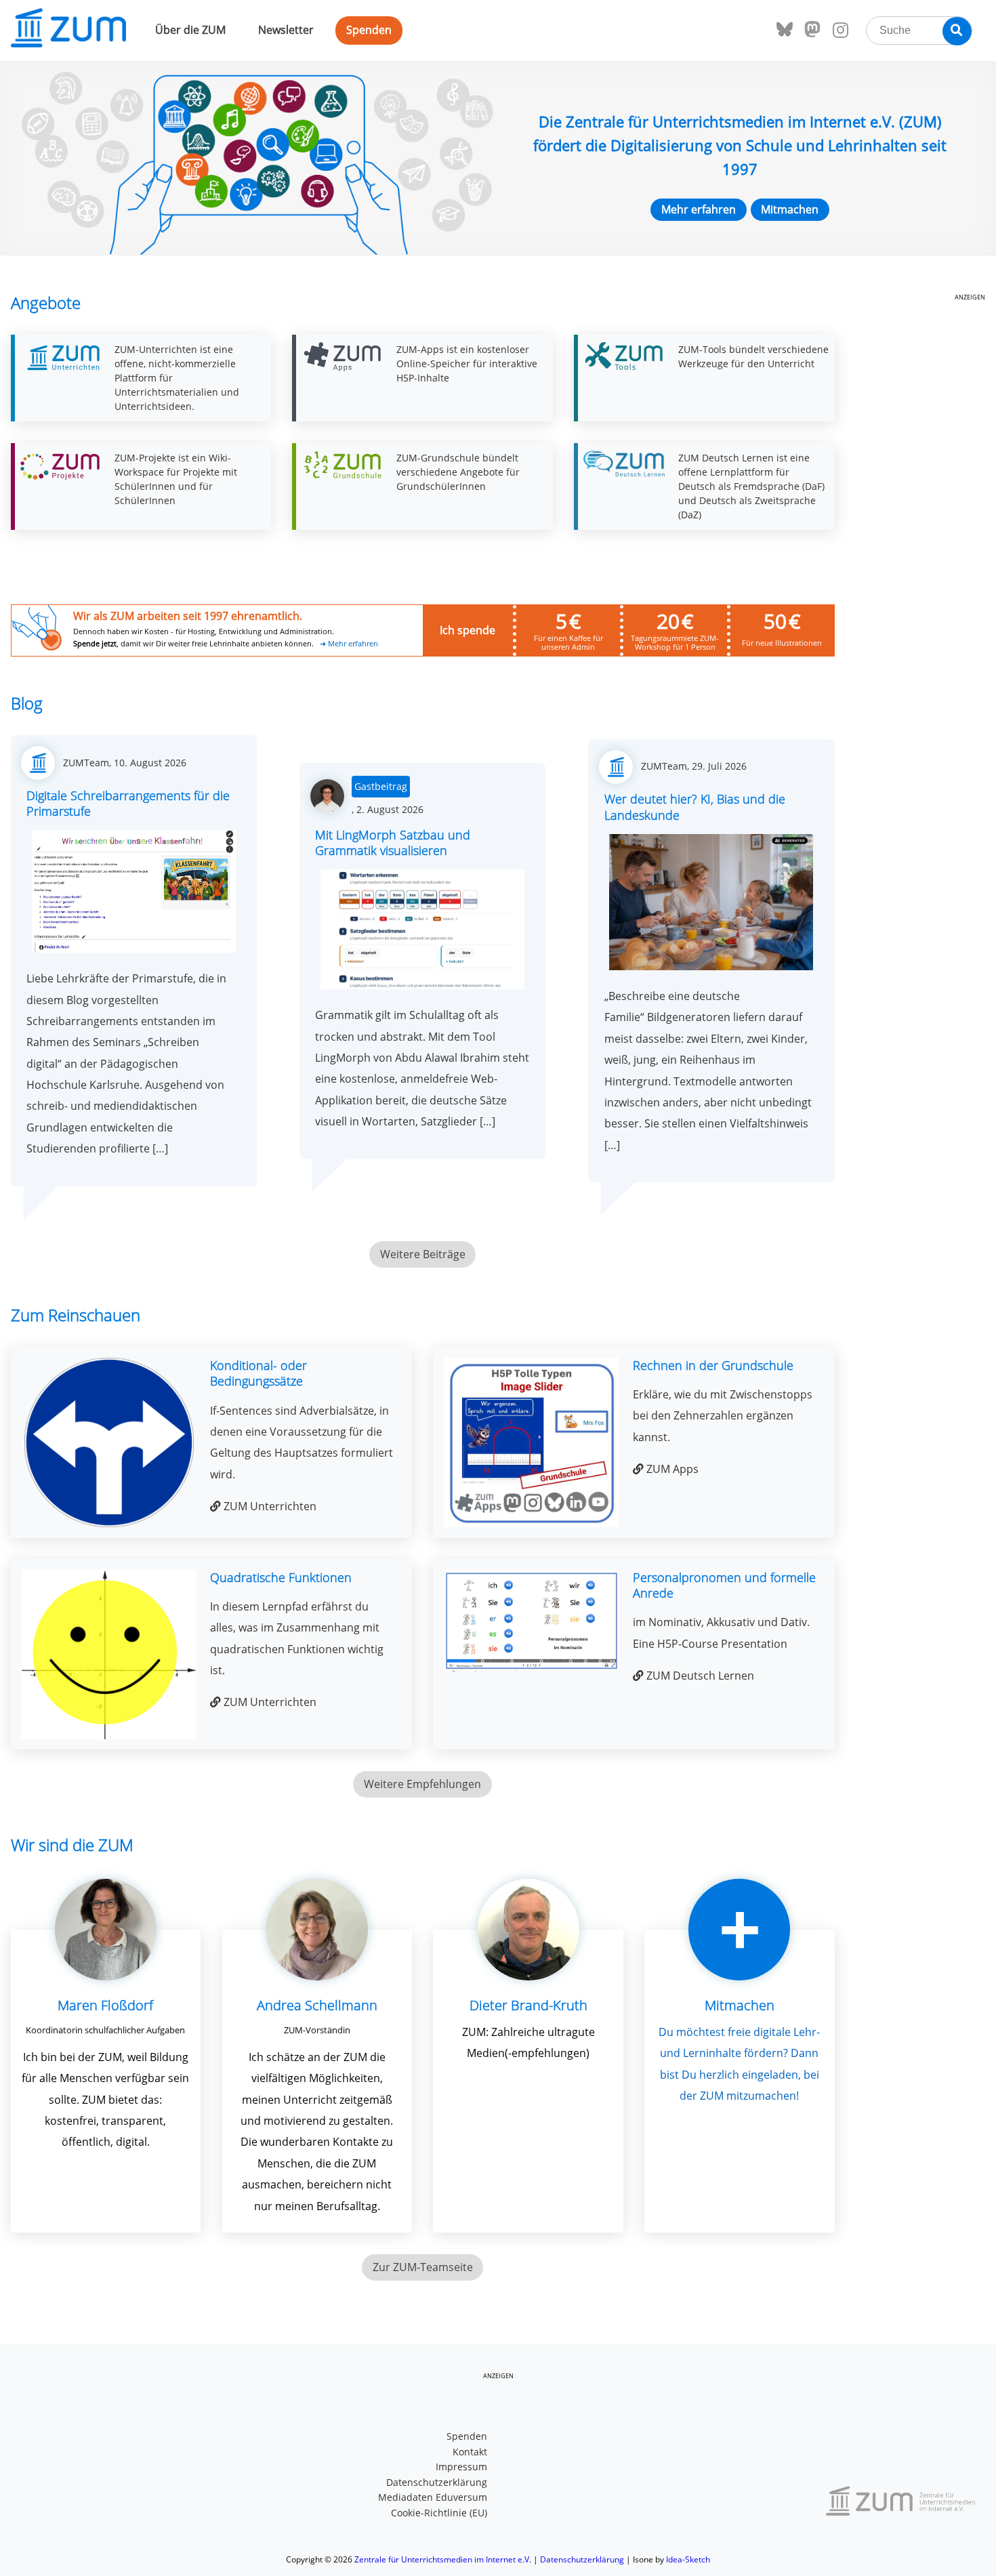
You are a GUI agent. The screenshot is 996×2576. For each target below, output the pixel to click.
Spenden (369, 30)
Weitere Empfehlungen (422, 1784)
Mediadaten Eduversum (433, 2497)
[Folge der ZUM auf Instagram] (840, 30)
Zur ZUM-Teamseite (423, 2267)
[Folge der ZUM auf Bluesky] (785, 30)
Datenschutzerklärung (437, 2482)
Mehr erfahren (699, 209)
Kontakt (470, 2452)
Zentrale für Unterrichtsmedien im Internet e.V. (443, 2559)
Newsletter (286, 30)
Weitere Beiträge (423, 1254)
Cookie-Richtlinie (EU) (439, 2513)
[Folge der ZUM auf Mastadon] (812, 30)
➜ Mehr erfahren (349, 644)
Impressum (461, 2467)
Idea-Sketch (688, 2559)
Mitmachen (790, 209)
